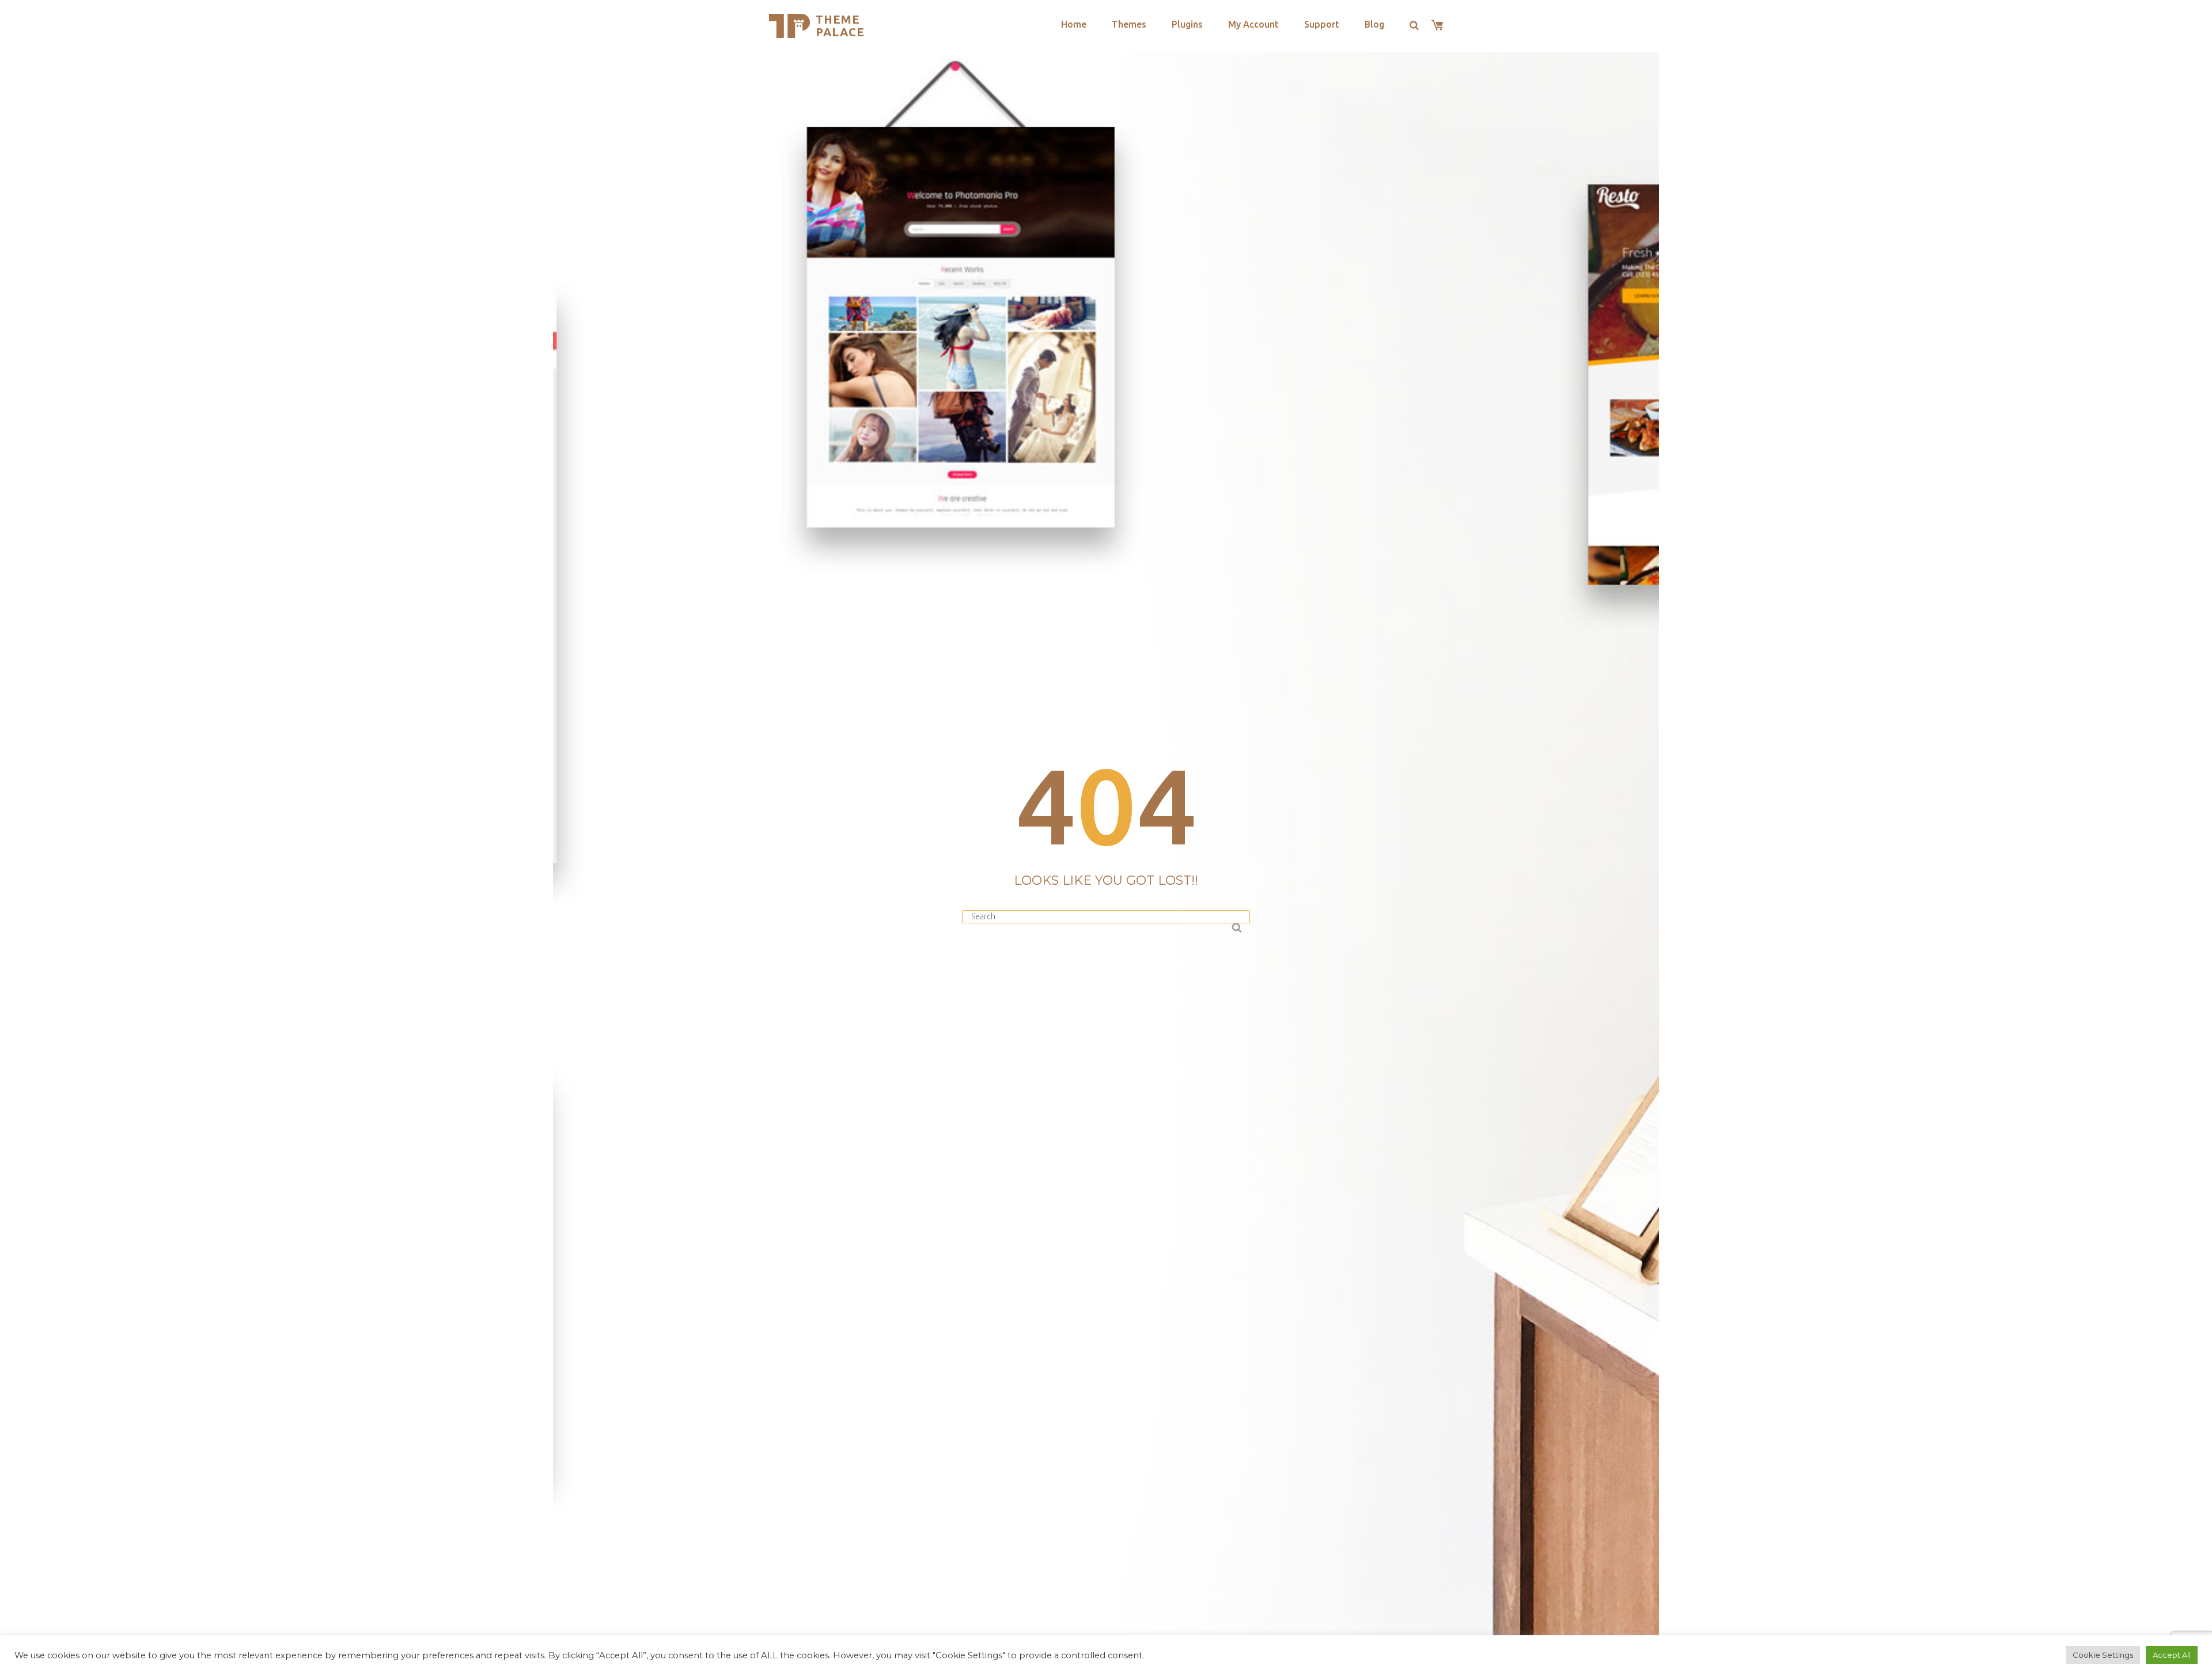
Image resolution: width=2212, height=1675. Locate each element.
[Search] (1236, 926)
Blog (1374, 24)
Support (1322, 24)
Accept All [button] (2172, 1655)
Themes (1129, 24)
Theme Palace (840, 26)
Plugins (1187, 24)
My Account (1253, 24)
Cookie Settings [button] (2103, 1655)
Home (1074, 24)
